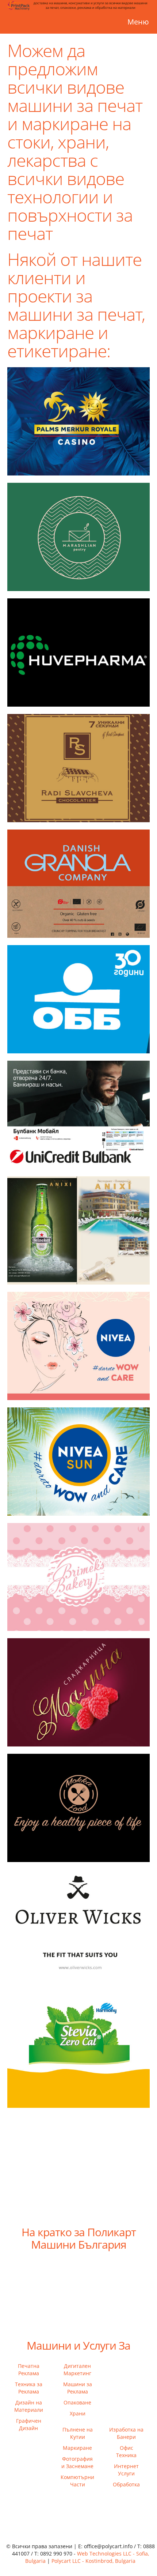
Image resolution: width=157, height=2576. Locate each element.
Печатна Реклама (29, 2370)
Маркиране (77, 2448)
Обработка (126, 2484)
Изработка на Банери (126, 2433)
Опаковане (77, 2402)
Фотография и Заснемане (77, 2462)
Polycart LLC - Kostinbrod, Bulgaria (93, 2561)
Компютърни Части (77, 2481)
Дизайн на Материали (29, 2406)
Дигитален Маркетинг (77, 2370)
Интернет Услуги (126, 2470)
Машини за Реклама (78, 2388)
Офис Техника (126, 2451)
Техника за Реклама (29, 2388)
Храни (78, 2413)
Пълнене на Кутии (78, 2433)
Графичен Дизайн (29, 2424)
